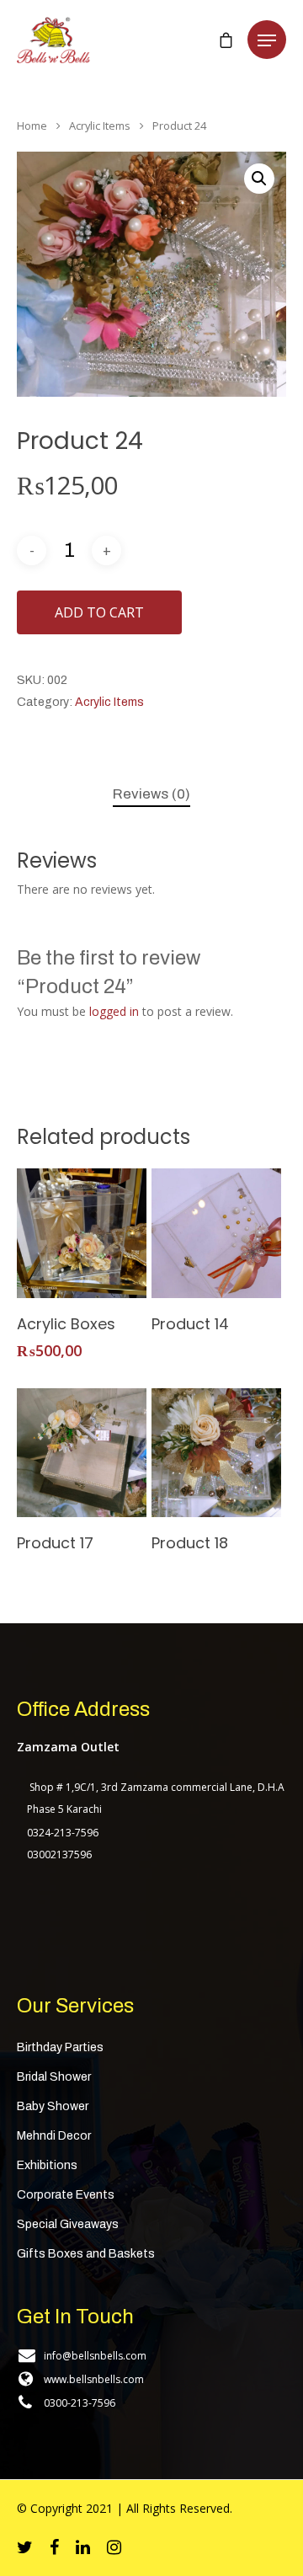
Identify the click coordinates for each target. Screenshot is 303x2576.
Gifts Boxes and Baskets (86, 2254)
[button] (259, 179)
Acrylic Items (100, 126)
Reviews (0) (151, 794)
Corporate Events (66, 2195)
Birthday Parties (60, 2047)
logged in (114, 1011)
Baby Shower (53, 2106)
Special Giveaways (68, 2224)
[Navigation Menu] (267, 40)
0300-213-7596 (80, 2403)
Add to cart (99, 612)
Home (32, 126)
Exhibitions (47, 2165)
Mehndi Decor (54, 2136)
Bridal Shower (54, 2077)
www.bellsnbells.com (94, 2379)
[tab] (151, 795)
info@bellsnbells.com (95, 2356)
